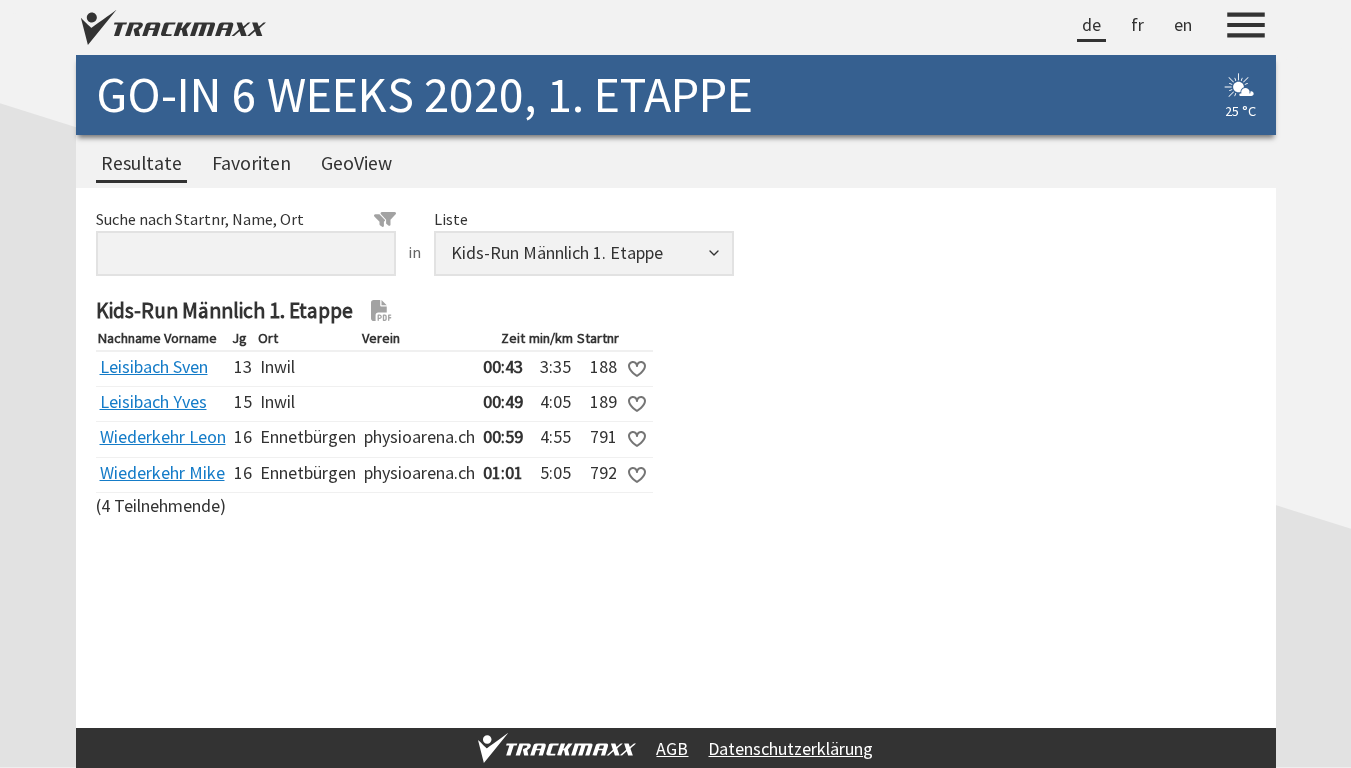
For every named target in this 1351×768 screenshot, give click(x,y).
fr (1137, 24)
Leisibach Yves (153, 401)
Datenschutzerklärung (790, 748)
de (1091, 24)
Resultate (141, 163)
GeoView (356, 163)
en (1183, 24)
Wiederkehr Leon (163, 436)
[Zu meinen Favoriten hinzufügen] (637, 369)
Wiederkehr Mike (162, 472)
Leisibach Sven (154, 366)
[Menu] (1246, 28)
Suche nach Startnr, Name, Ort (200, 219)
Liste (451, 219)
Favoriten (251, 163)
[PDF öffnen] (382, 311)
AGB (672, 748)
